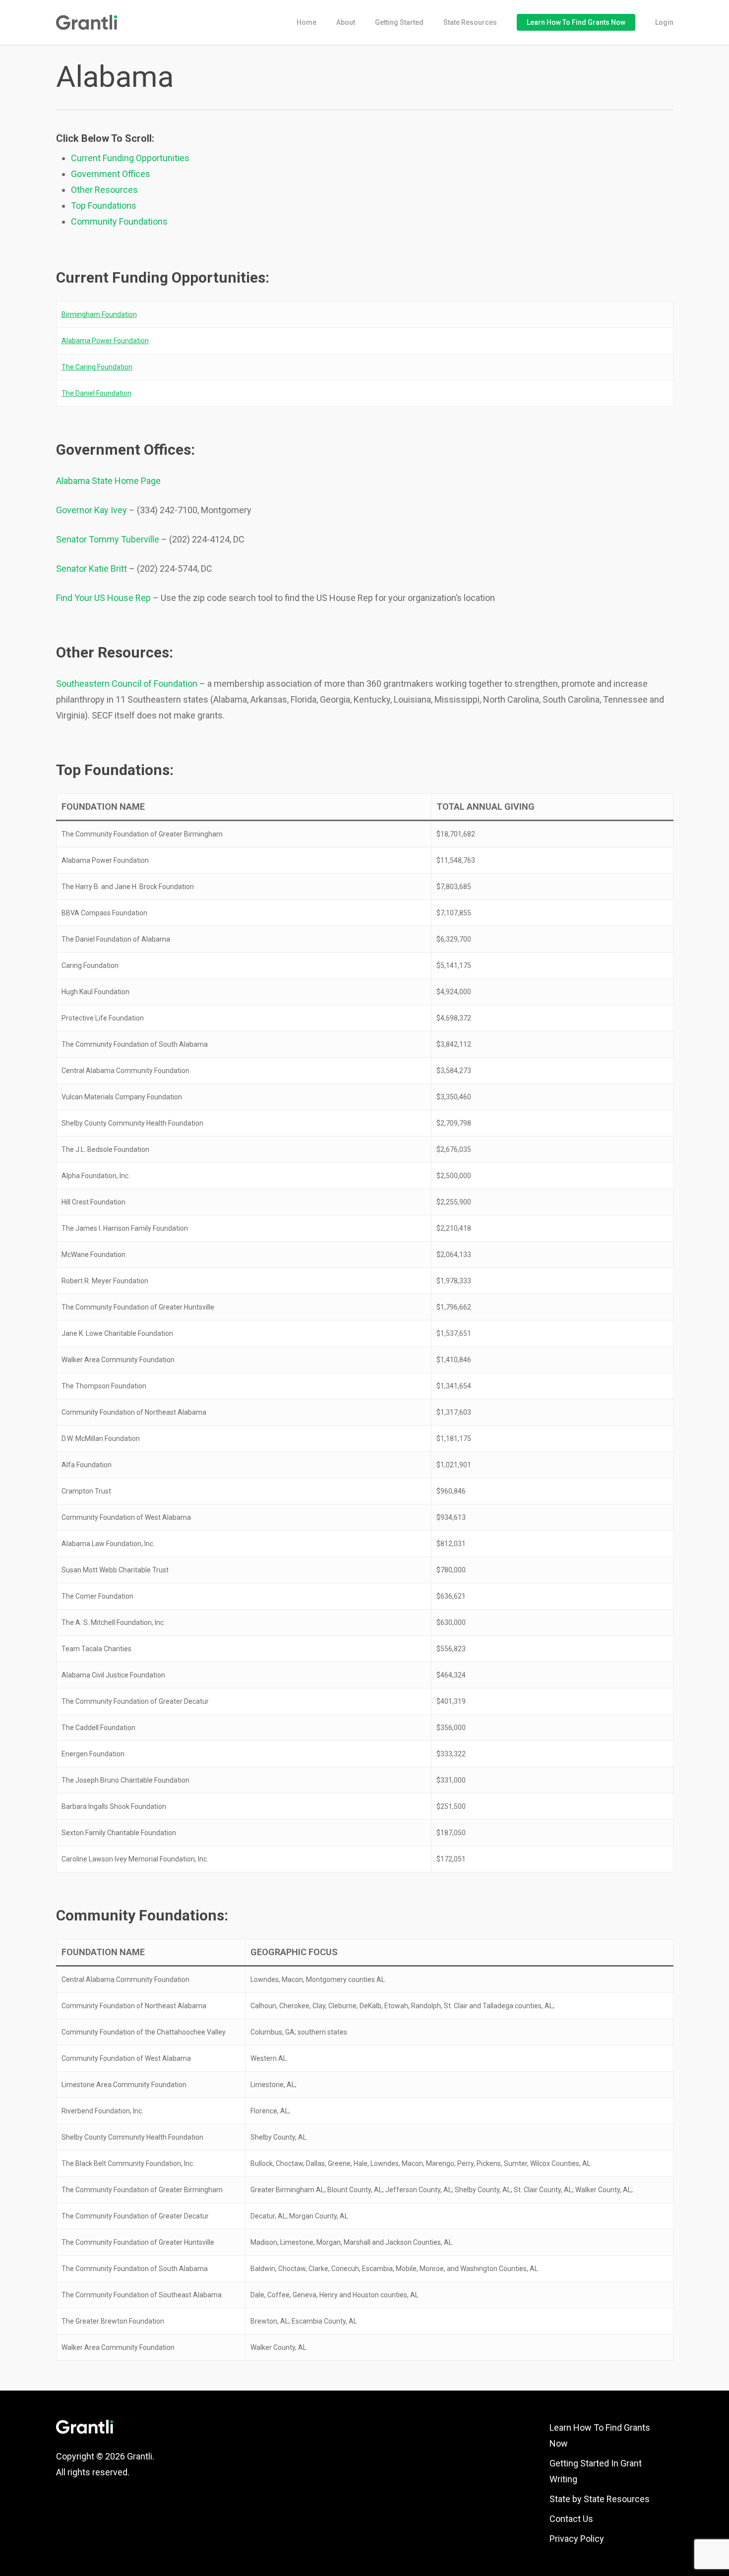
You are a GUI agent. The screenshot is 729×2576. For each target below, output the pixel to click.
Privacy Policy (577, 2539)
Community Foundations (119, 221)
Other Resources (104, 190)
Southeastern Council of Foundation (127, 684)
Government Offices (111, 174)
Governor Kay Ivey (91, 510)
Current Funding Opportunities (130, 158)
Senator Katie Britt (91, 569)
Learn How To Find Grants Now (600, 2435)
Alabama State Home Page (108, 481)
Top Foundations (104, 206)
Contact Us (571, 2519)
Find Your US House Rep (103, 598)
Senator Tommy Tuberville (108, 539)
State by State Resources (600, 2499)
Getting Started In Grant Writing (596, 2471)
